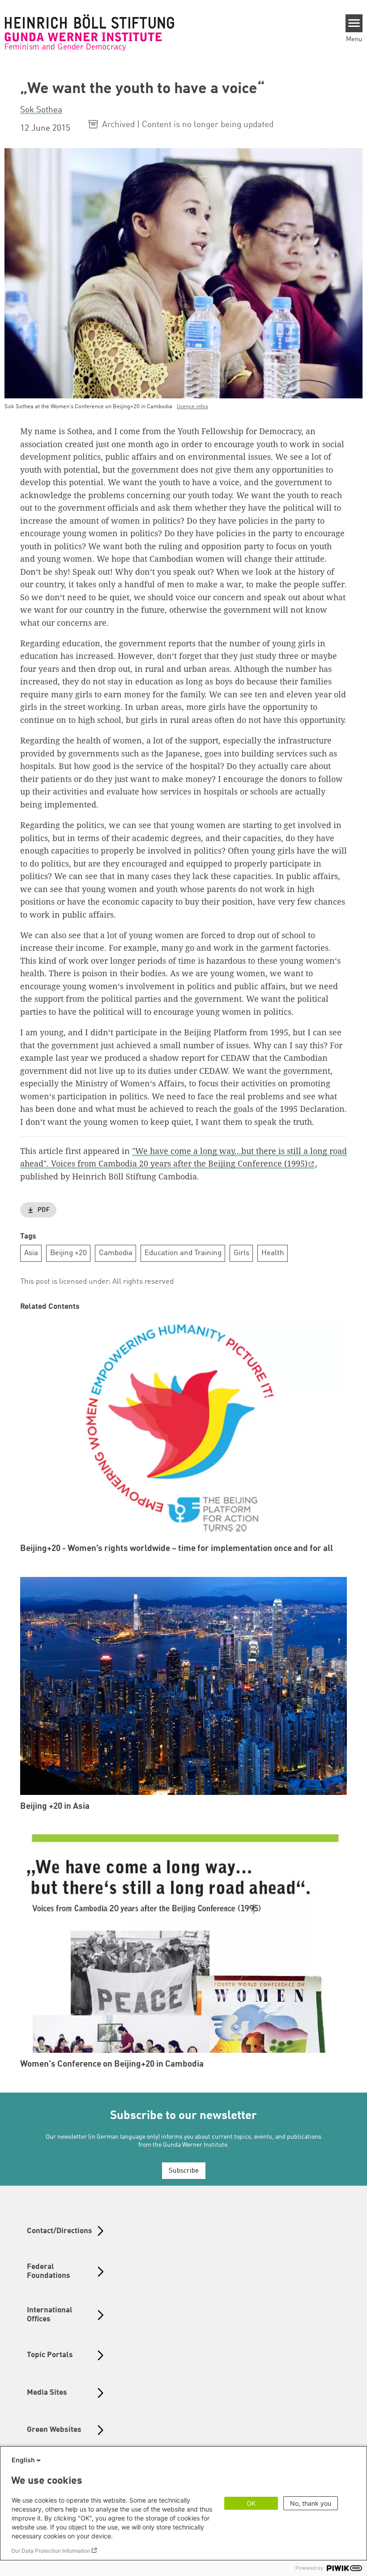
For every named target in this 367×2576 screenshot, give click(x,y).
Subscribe (184, 2171)
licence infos (192, 407)
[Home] (90, 33)
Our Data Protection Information (51, 2551)
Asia (31, 1253)
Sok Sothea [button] (41, 110)
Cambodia (116, 1253)
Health (273, 1253)
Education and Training (183, 1253)
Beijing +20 (68, 1253)
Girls (241, 1253)
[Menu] (354, 23)
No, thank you (311, 2503)
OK (251, 2503)
